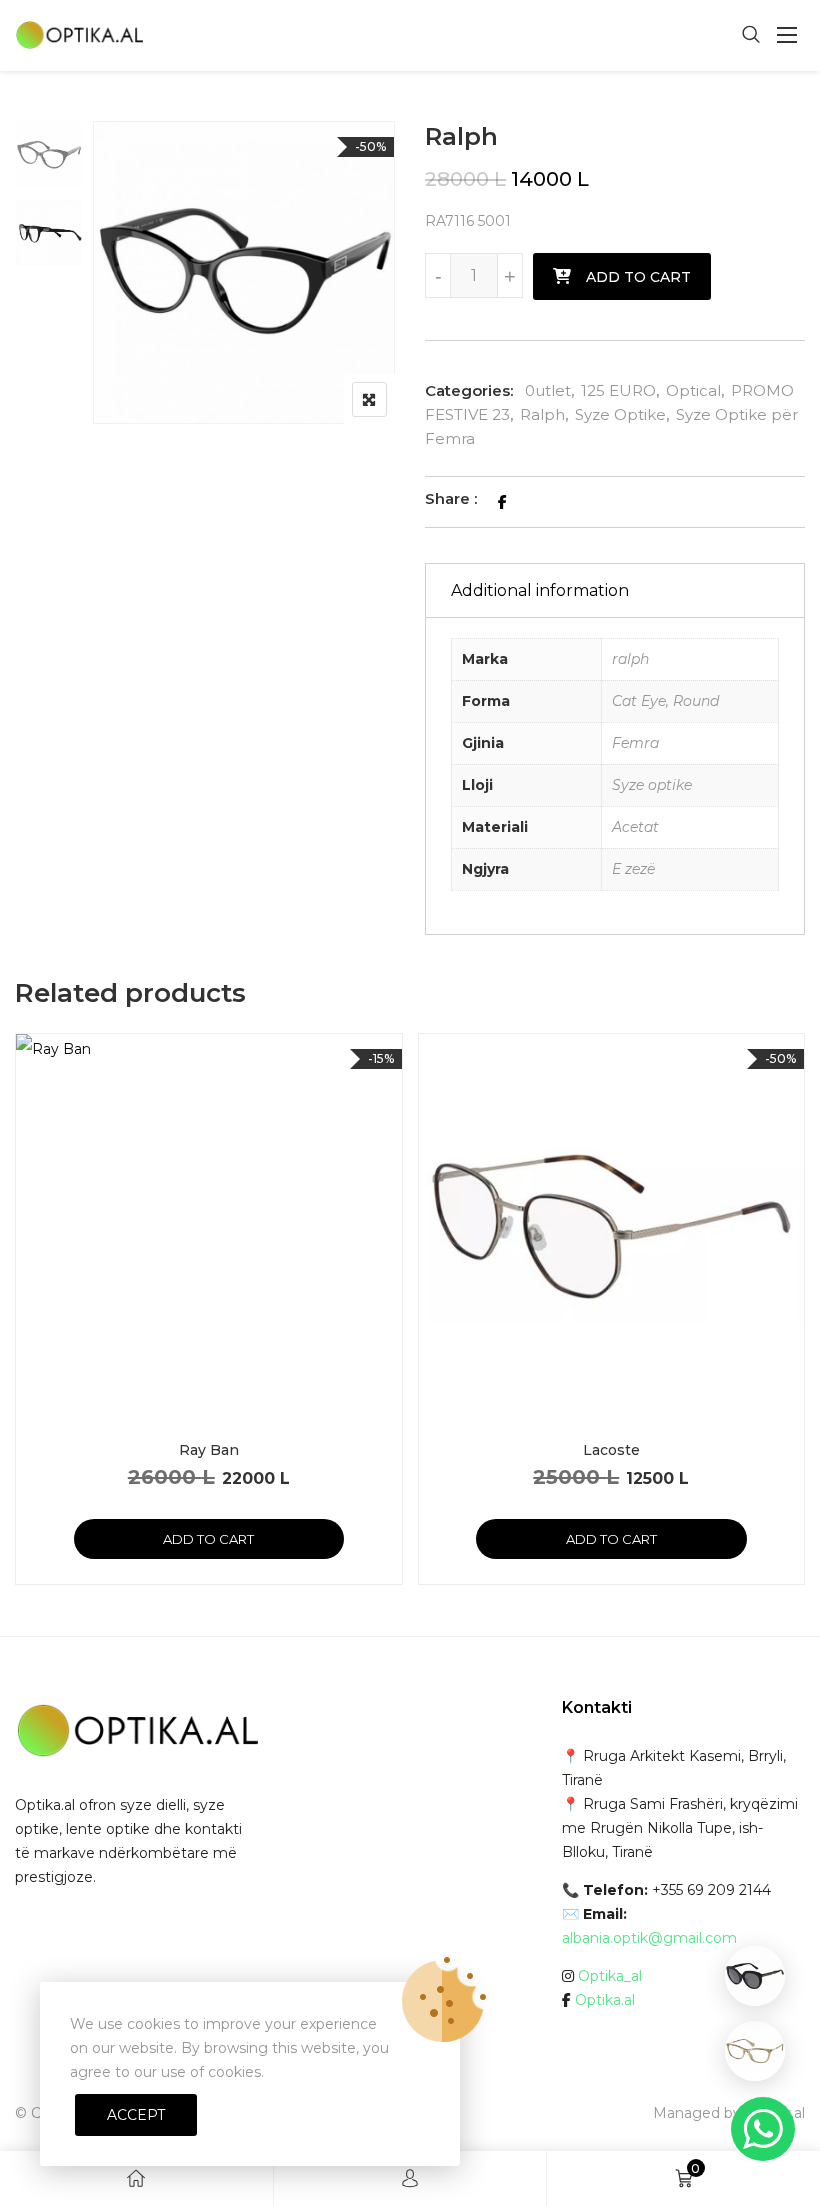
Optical (693, 390)
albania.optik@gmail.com (649, 1938)
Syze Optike (620, 414)
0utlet (548, 390)
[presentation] (29, 1328)
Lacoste (611, 1450)
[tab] (615, 590)
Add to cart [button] (208, 1539)
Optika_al (610, 1976)
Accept (136, 2115)
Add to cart (638, 277)
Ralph (542, 414)
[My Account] (410, 2178)
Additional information (540, 590)
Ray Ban (209, 1450)
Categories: (469, 390)
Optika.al (605, 2000)
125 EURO (618, 390)
